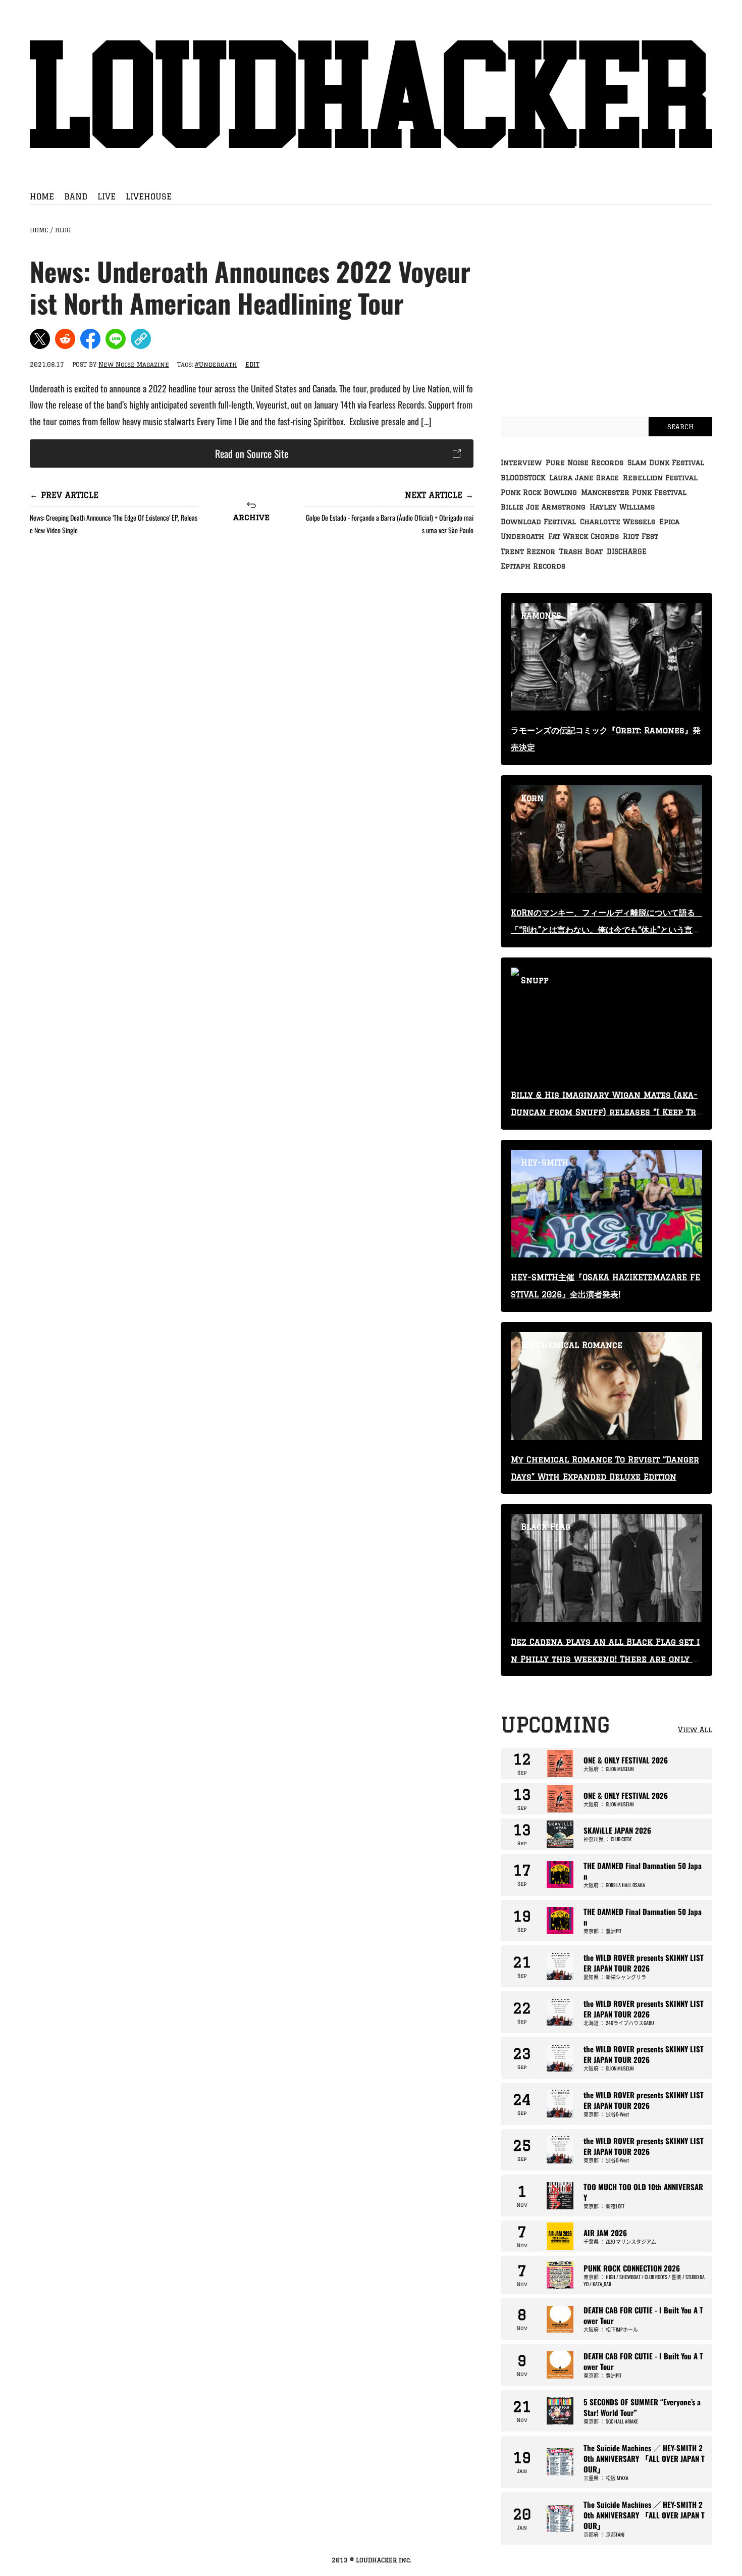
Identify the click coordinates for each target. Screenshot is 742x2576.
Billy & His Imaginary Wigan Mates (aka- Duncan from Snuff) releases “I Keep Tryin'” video (606, 1112)
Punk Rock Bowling (539, 492)
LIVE (107, 196)
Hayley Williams (622, 507)
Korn (532, 798)
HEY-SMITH (545, 1163)
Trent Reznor (528, 551)
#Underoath (216, 364)
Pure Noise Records (585, 463)
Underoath (522, 536)
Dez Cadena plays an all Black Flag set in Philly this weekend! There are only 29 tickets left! (605, 1659)
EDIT (252, 364)
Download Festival (538, 522)
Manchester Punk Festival (634, 492)
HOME (42, 196)
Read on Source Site (252, 453)
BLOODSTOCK (523, 478)
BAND (76, 196)
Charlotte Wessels (618, 522)
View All (695, 1730)
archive (251, 517)
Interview (521, 463)
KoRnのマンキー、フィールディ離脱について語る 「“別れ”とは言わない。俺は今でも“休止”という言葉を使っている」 (607, 930)
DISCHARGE (627, 551)
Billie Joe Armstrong (543, 507)
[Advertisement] (252, 627)
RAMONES (541, 616)
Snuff (535, 980)
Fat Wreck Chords (584, 536)
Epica (669, 522)
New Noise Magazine (134, 364)
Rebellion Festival (660, 478)
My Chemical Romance (572, 1345)
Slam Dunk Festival (666, 463)
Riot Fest (641, 536)
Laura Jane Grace (584, 478)
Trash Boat (581, 551)
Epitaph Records (533, 566)
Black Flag (546, 1527)
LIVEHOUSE (149, 196)
